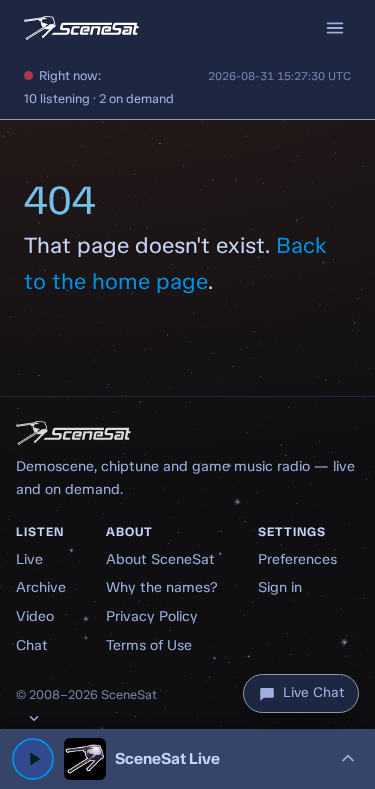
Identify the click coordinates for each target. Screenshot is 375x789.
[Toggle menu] (335, 28)
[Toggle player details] (348, 759)
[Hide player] (34, 718)
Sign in (280, 587)
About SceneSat (160, 559)
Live (29, 559)
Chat (32, 645)
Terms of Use (149, 645)
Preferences (297, 559)
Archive (41, 587)
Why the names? (162, 587)
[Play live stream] (33, 759)
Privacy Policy (152, 616)
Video (35, 616)
